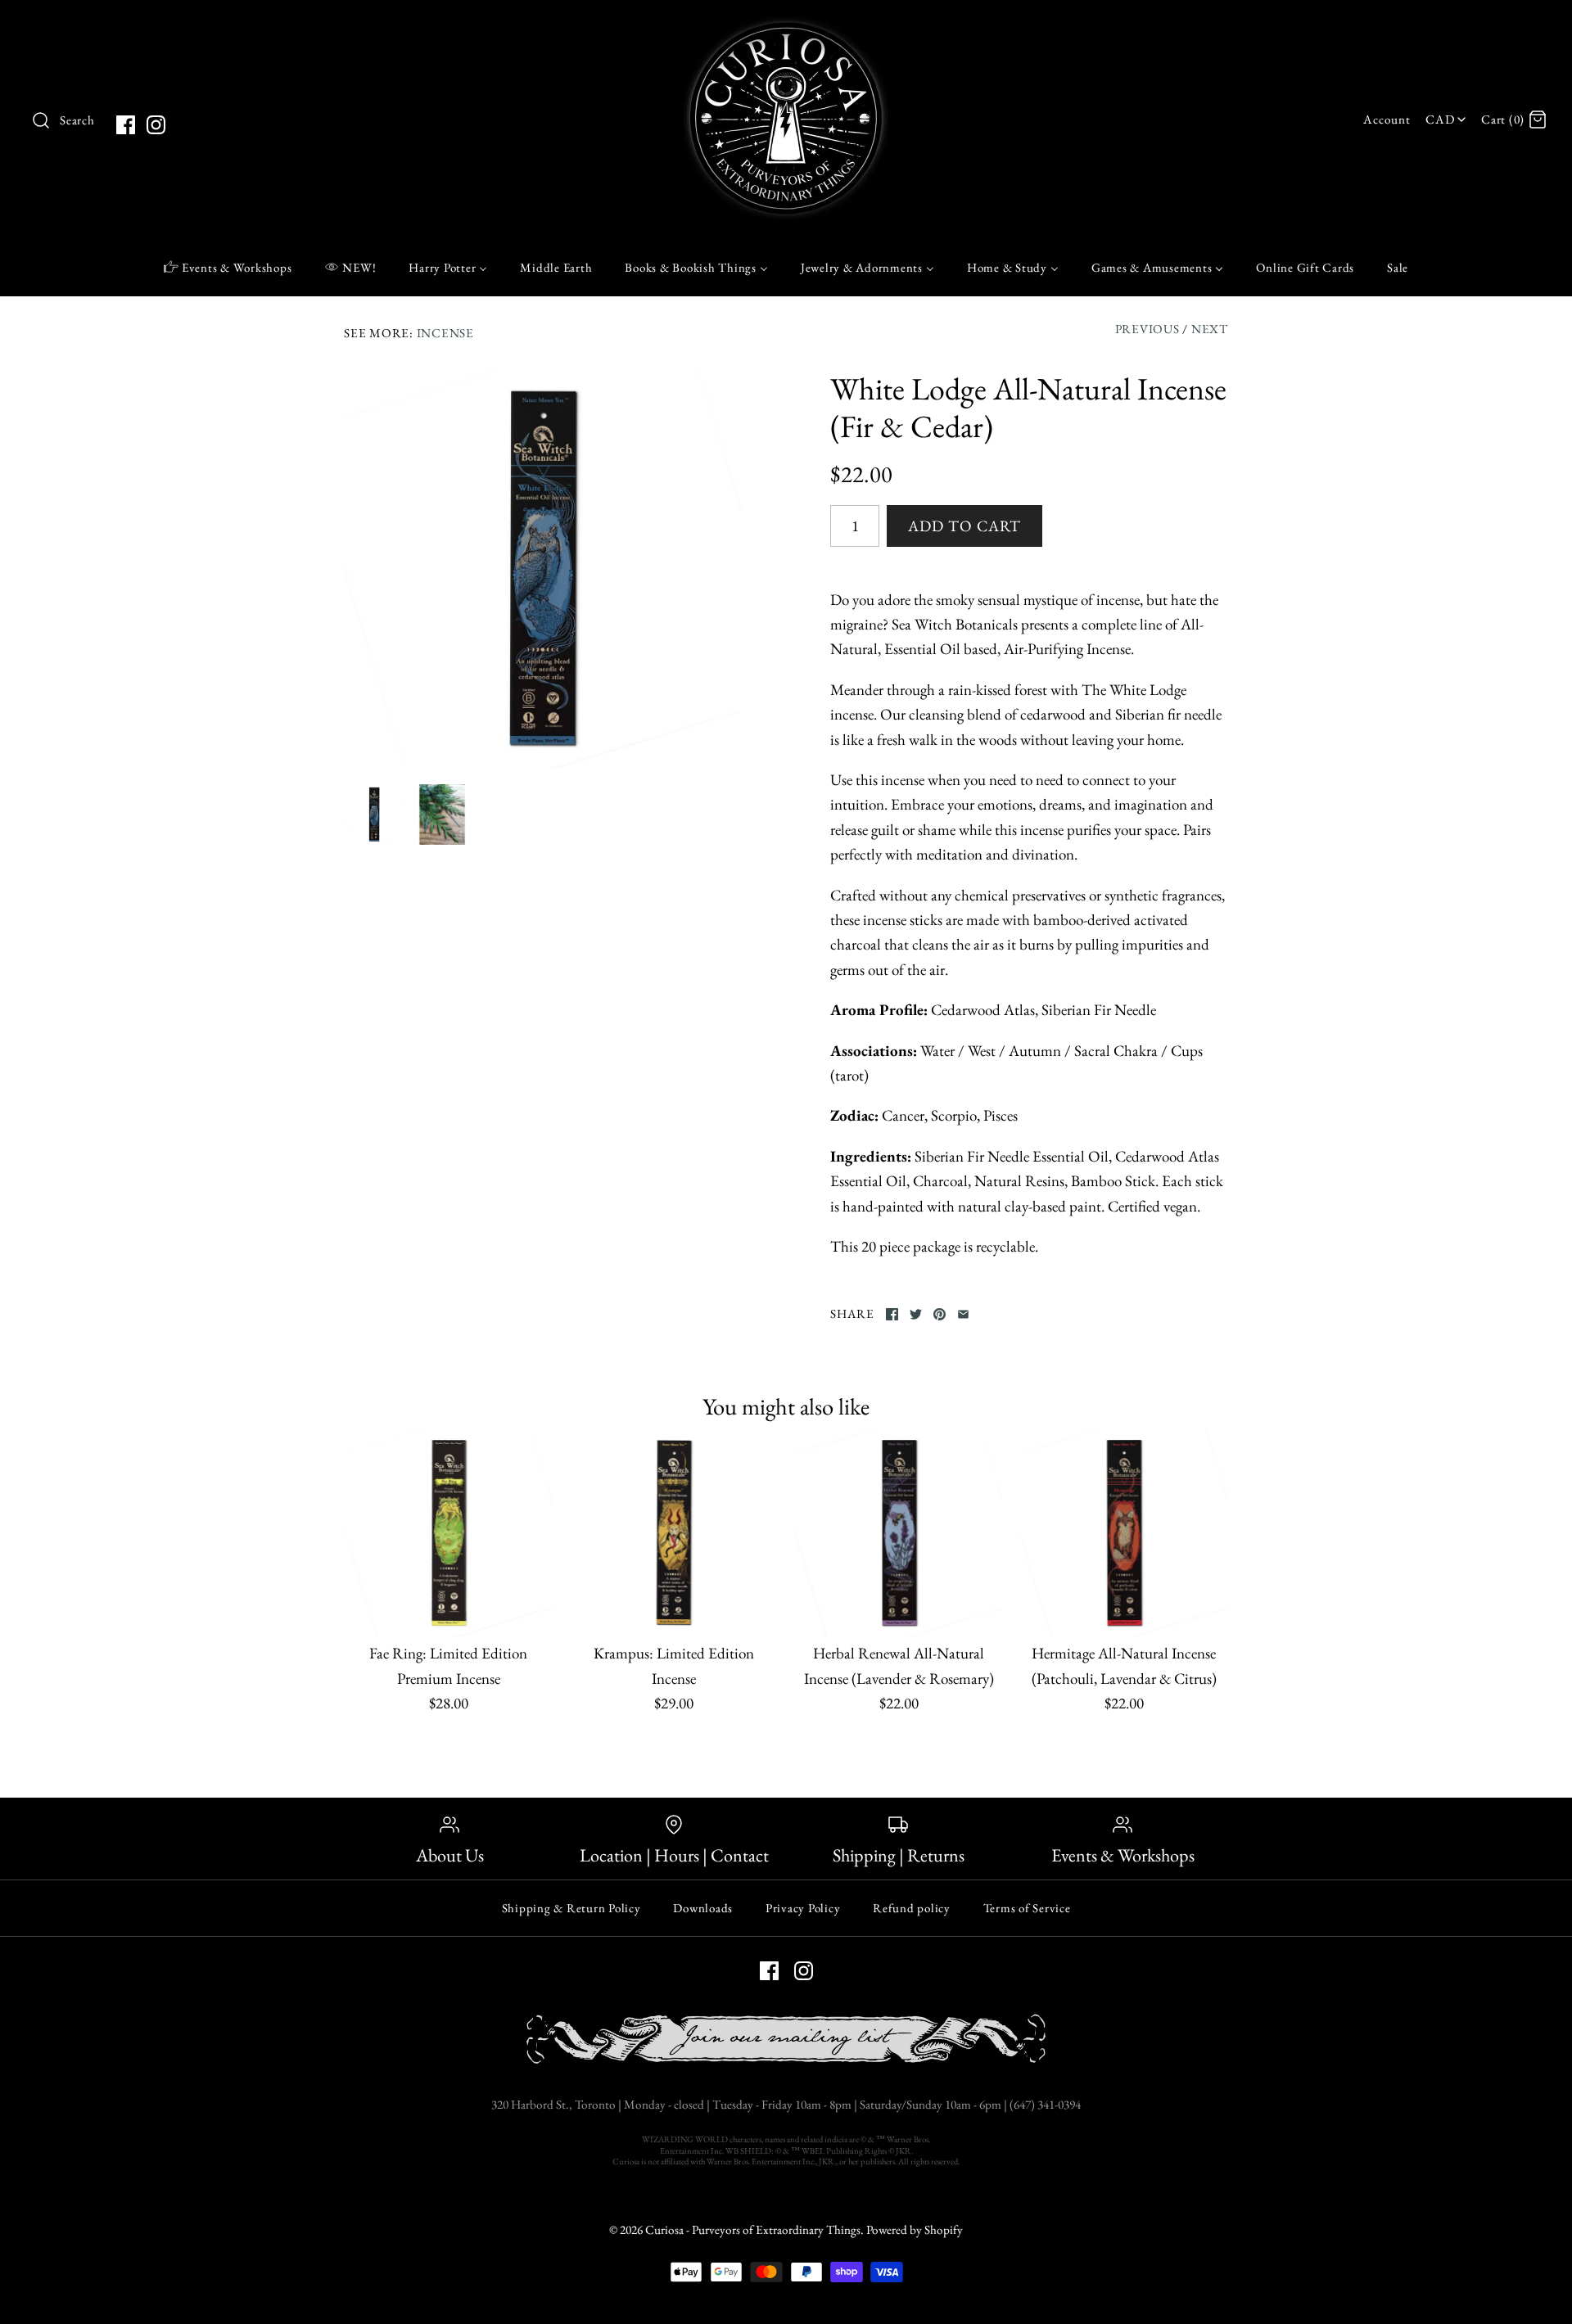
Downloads (703, 1908)
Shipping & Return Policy (571, 1908)
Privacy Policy (803, 1908)
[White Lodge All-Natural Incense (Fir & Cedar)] (543, 569)
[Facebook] (126, 125)
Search (77, 120)
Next (1210, 329)
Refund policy (912, 1908)
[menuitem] (228, 267)
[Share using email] (963, 1314)
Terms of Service (1027, 1908)
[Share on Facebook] (892, 1314)
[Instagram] (156, 125)
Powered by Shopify (915, 2230)
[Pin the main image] (940, 1314)
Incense (445, 333)
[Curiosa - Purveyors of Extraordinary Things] (786, 28)
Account (1387, 120)
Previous (1147, 329)
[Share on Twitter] (916, 1314)
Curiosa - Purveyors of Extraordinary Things (753, 2230)
